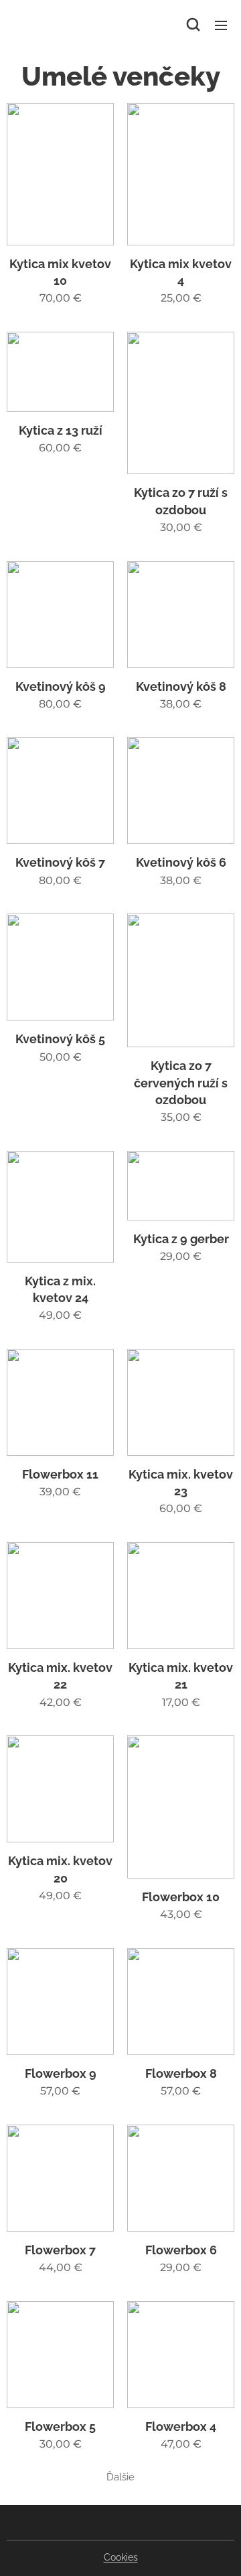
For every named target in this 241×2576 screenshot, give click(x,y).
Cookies (121, 2557)
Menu (221, 25)
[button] (193, 25)
